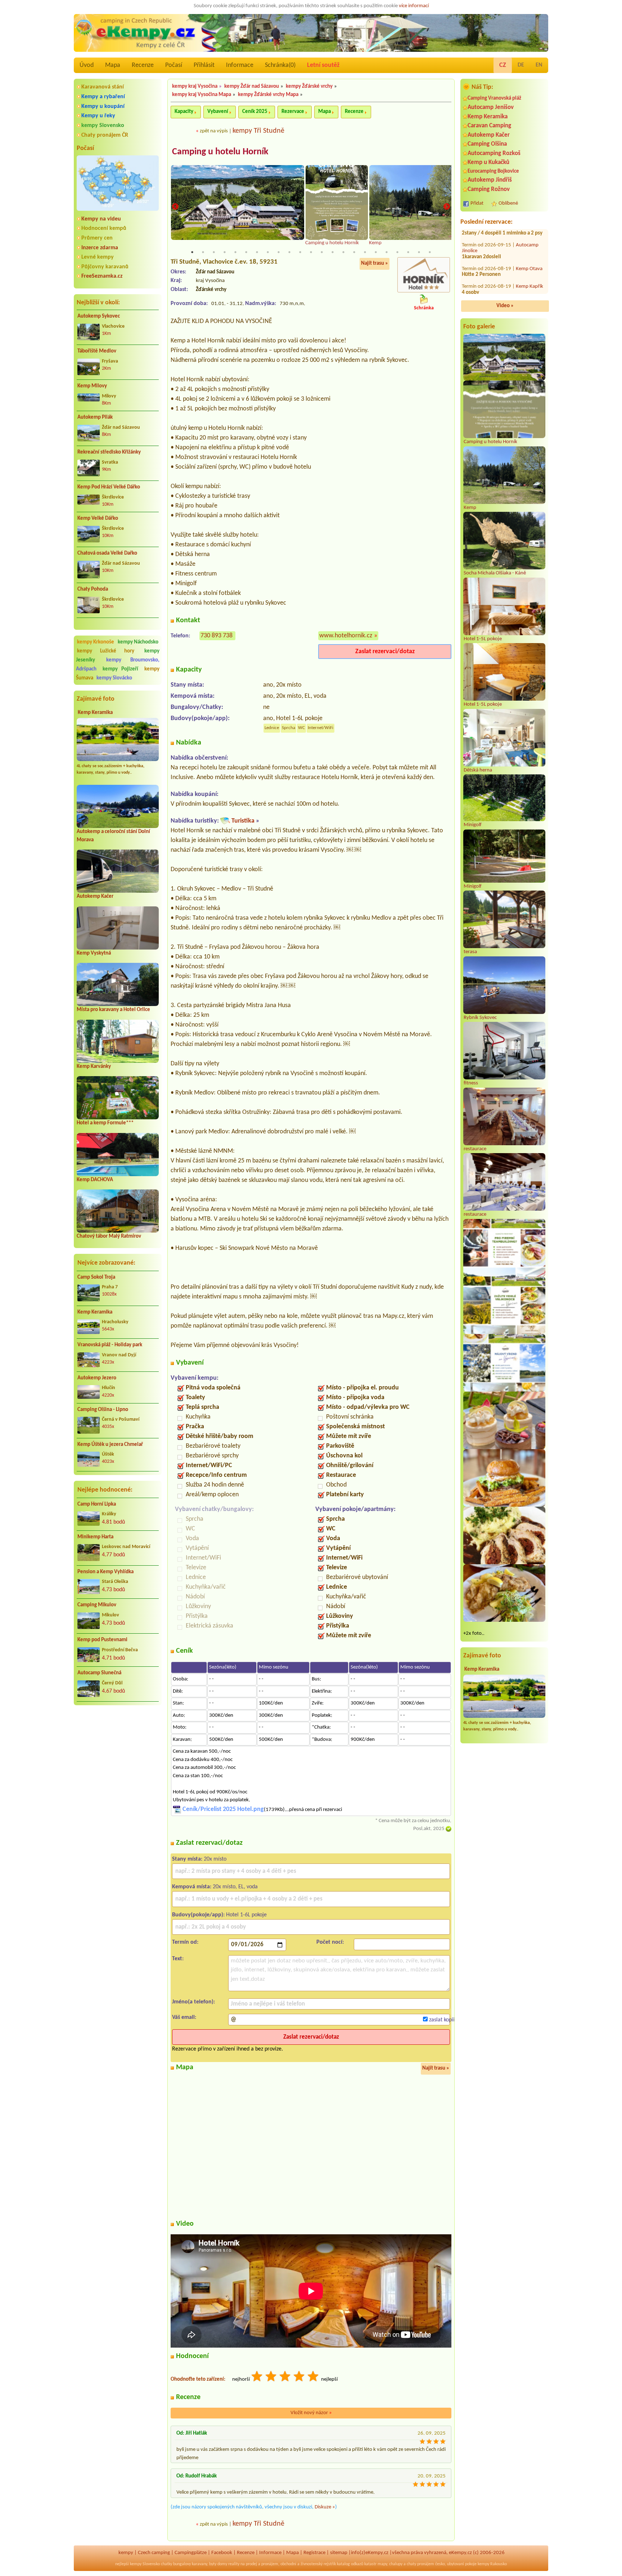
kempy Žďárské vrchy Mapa (268, 95)
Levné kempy (98, 257)
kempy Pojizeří (121, 669)
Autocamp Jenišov (491, 107)
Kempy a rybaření (103, 97)
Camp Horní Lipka (97, 1504)
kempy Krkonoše (96, 642)
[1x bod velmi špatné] (257, 2377)
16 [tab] (354, 252)
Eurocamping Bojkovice (493, 171)
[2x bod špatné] (271, 2377)
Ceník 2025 (255, 112)
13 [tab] (322, 252)
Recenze (143, 65)
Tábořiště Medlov (97, 351)
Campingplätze (191, 2553)
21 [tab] (408, 252)
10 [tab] (289, 252)
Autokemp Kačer (95, 896)
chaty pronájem (420, 2564)
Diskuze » (325, 2507)
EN (539, 65)
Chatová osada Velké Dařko (107, 553)
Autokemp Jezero (97, 1378)
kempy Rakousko (492, 2564)
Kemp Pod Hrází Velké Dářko (109, 487)
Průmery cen (97, 238)
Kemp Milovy (92, 386)
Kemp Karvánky (94, 1067)
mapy (382, 2564)
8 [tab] (268, 252)
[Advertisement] (118, 1749)
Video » (505, 306)
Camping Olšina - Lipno (103, 1410)
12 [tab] (311, 252)
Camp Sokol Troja (96, 1277)
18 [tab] (376, 252)
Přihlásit (204, 65)
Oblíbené (508, 203)
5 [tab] (235, 252)
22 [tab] (419, 252)
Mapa (113, 65)
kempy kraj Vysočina (195, 87)
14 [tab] (333, 252)
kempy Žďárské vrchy (309, 87)
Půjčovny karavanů (105, 267)
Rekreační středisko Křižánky (109, 452)
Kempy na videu (101, 219)
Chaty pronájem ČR (105, 135)
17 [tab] (365, 252)
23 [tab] (430, 252)
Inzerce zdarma (100, 248)
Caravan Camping (489, 126)
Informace (240, 65)
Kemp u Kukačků (488, 162)
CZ (503, 65)
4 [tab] (225, 252)
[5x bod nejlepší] (314, 2377)
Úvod (87, 65)
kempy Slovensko (103, 126)
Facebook (222, 2553)
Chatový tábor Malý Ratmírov (109, 1236)
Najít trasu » (375, 263)
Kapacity (184, 112)
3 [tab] (214, 252)
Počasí (174, 65)
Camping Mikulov (97, 1605)
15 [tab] (343, 252)
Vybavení (218, 112)
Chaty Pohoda (93, 589)
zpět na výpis (214, 131)
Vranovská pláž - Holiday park (110, 1345)
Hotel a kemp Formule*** (105, 1123)
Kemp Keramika (95, 713)
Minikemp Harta (95, 1537)
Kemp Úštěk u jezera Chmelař (110, 1445)
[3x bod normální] (285, 2377)
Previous (175, 207)
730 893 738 (217, 636)
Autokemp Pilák (95, 417)
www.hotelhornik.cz (346, 636)
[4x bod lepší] (299, 2377)
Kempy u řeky (98, 116)
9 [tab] (279, 252)
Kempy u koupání (103, 106)
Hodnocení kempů (104, 228)
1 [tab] (192, 252)
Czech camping (154, 2553)
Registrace (314, 2553)
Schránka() (280, 65)
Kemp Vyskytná (94, 953)
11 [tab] (300, 252)
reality (234, 2564)
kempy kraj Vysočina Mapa (202, 95)
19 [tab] (387, 252)
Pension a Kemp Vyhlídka (105, 1572)
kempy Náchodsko (138, 642)
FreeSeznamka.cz (102, 276)
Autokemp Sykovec (99, 316)
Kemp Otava (529, 290)
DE (521, 65)
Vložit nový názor (311, 2413)
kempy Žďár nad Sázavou (252, 87)
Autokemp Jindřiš (490, 180)
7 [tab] (257, 252)
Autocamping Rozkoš (494, 153)
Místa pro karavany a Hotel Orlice (113, 1010)
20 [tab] (397, 252)
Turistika (243, 821)
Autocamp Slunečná (99, 1673)
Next (447, 207)
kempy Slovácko (114, 678)
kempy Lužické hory (106, 651)
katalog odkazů (350, 2564)
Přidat (477, 203)
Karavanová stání (103, 87)
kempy (126, 2553)
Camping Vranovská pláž (494, 98)
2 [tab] (203, 252)
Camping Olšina (487, 144)
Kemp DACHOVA (95, 1180)
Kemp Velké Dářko (98, 518)
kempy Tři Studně (258, 131)
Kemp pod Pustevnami (102, 1640)
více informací (414, 6)
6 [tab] (246, 252)
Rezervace (293, 112)
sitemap (339, 2553)
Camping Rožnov (489, 189)
